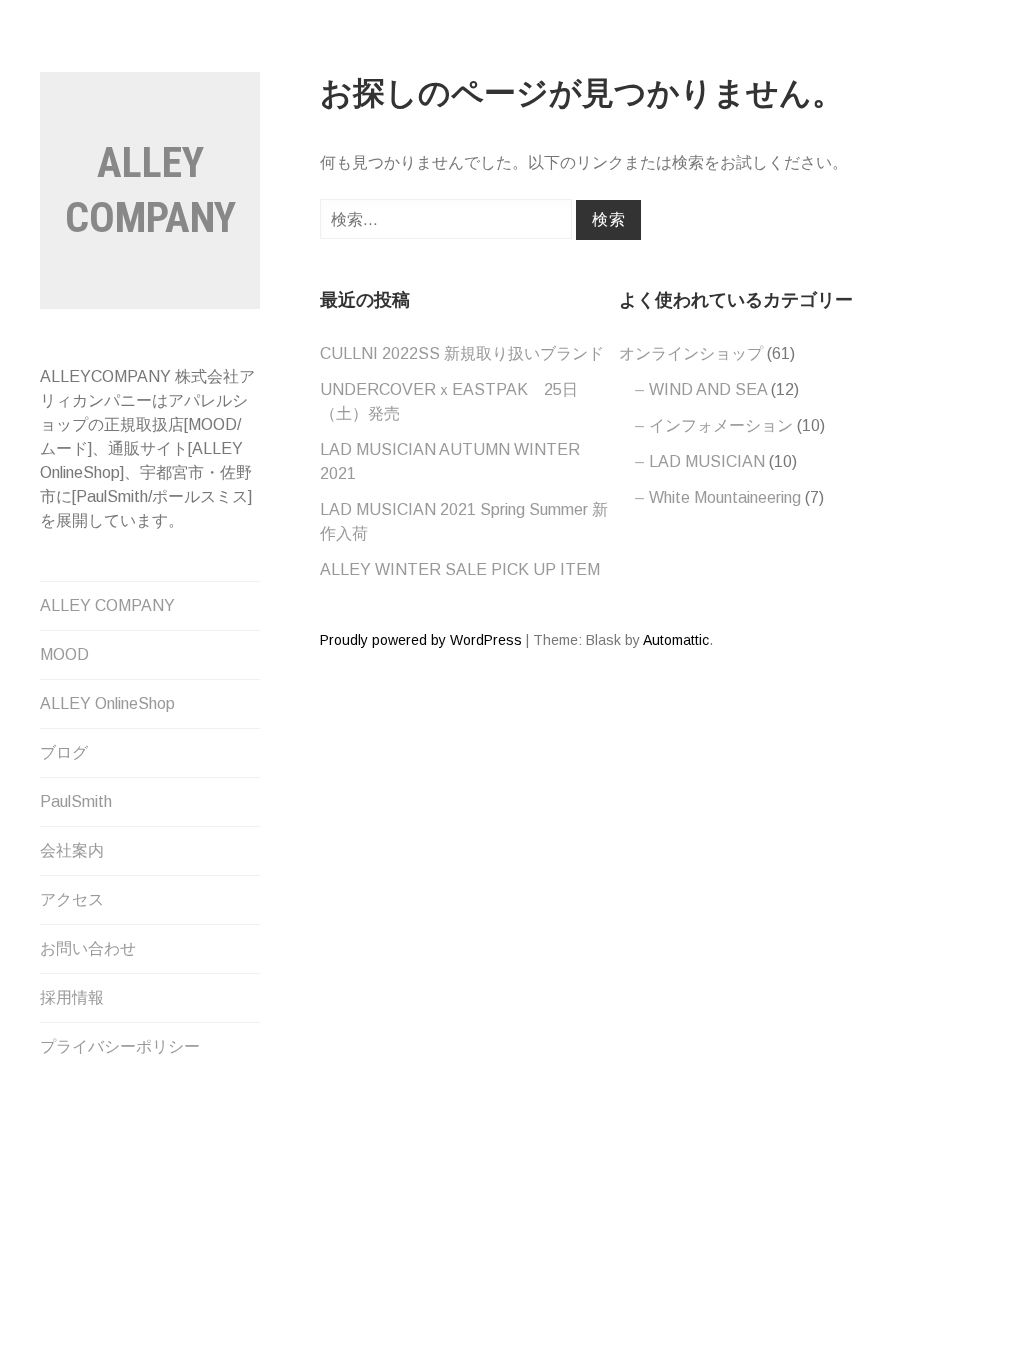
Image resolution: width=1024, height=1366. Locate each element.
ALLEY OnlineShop (107, 703)
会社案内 (72, 850)
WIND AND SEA (708, 389)
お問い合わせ (88, 948)
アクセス (72, 899)
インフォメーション (721, 425)
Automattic (676, 640)
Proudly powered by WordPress (421, 640)
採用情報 (72, 997)
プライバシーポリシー (120, 1046)
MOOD (64, 654)
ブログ (64, 752)
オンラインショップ (691, 353)
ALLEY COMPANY (107, 605)
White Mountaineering (725, 497)
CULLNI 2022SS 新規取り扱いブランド (462, 353)
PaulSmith (76, 801)
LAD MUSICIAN (707, 461)
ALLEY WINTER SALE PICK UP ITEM (460, 569)
